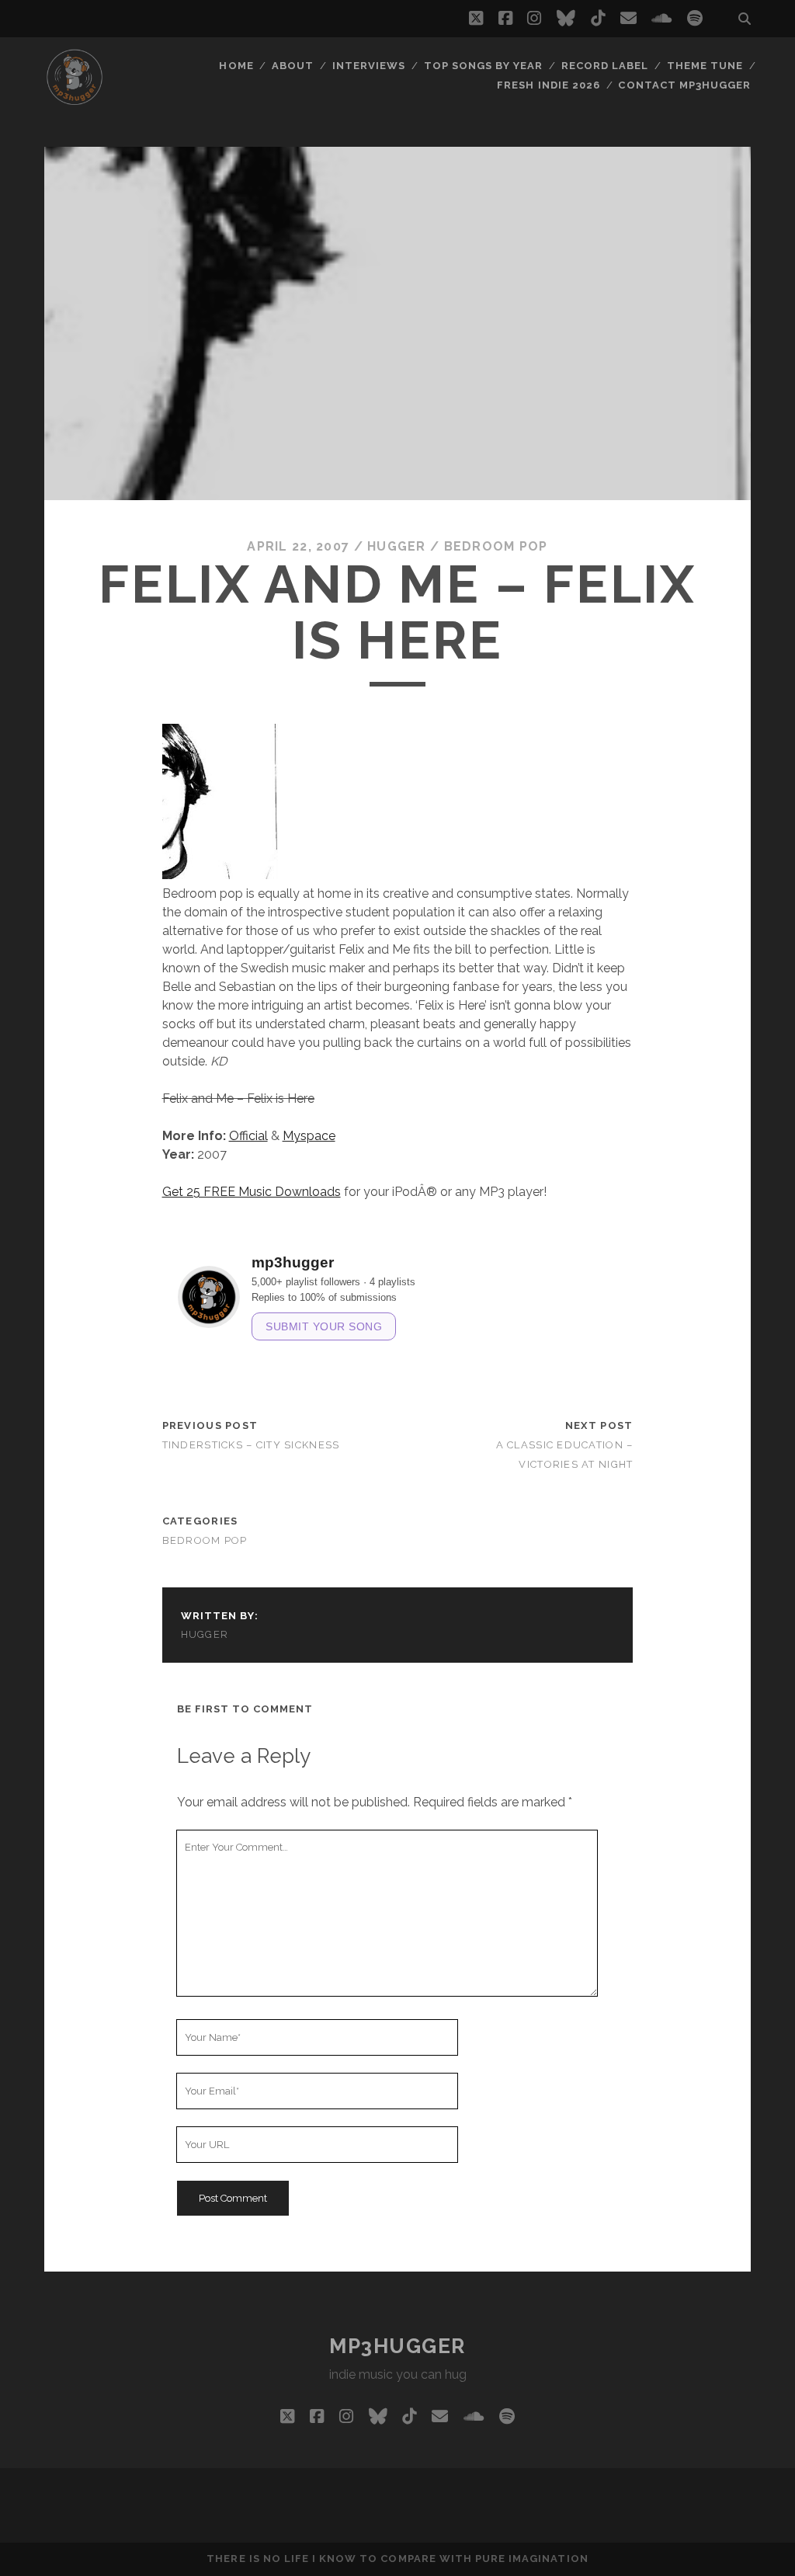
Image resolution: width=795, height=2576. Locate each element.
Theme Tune (705, 66)
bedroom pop (496, 546)
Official (248, 1136)
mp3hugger (397, 2346)
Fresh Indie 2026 (549, 85)
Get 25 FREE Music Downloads (252, 1192)
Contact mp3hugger (684, 85)
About (293, 66)
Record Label (605, 66)
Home (236, 66)
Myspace (309, 1136)
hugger (397, 546)
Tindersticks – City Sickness (251, 1445)
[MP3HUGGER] (75, 100)
